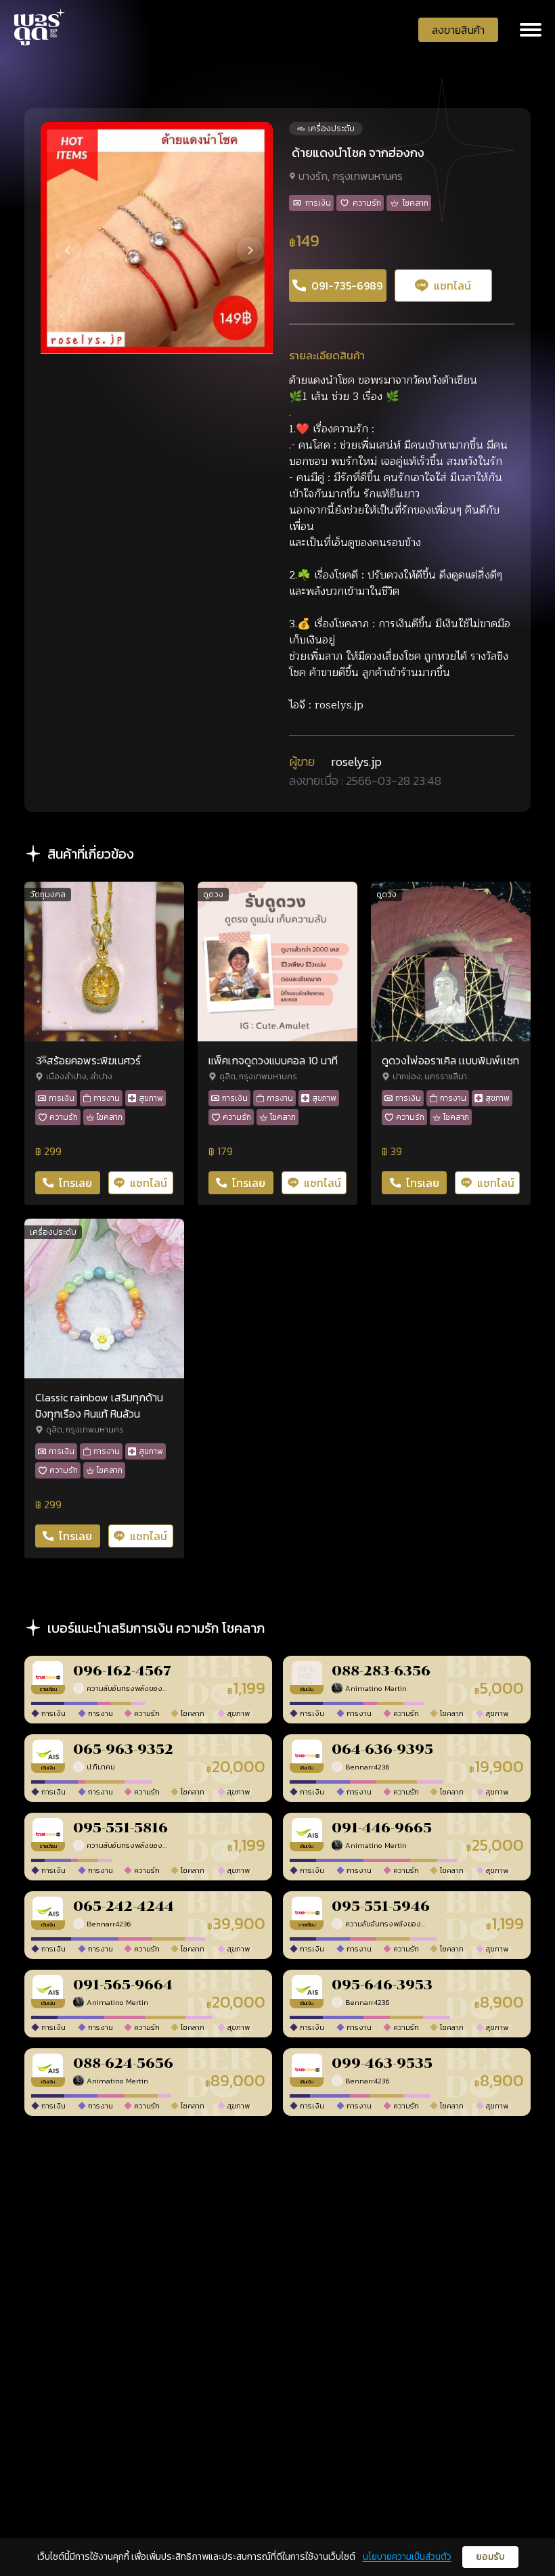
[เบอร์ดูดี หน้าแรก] (40, 27)
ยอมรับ (490, 2557)
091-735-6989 (347, 286)
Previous (56, 238)
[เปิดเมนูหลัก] (531, 30)
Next (238, 238)
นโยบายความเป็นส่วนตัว (407, 2557)
